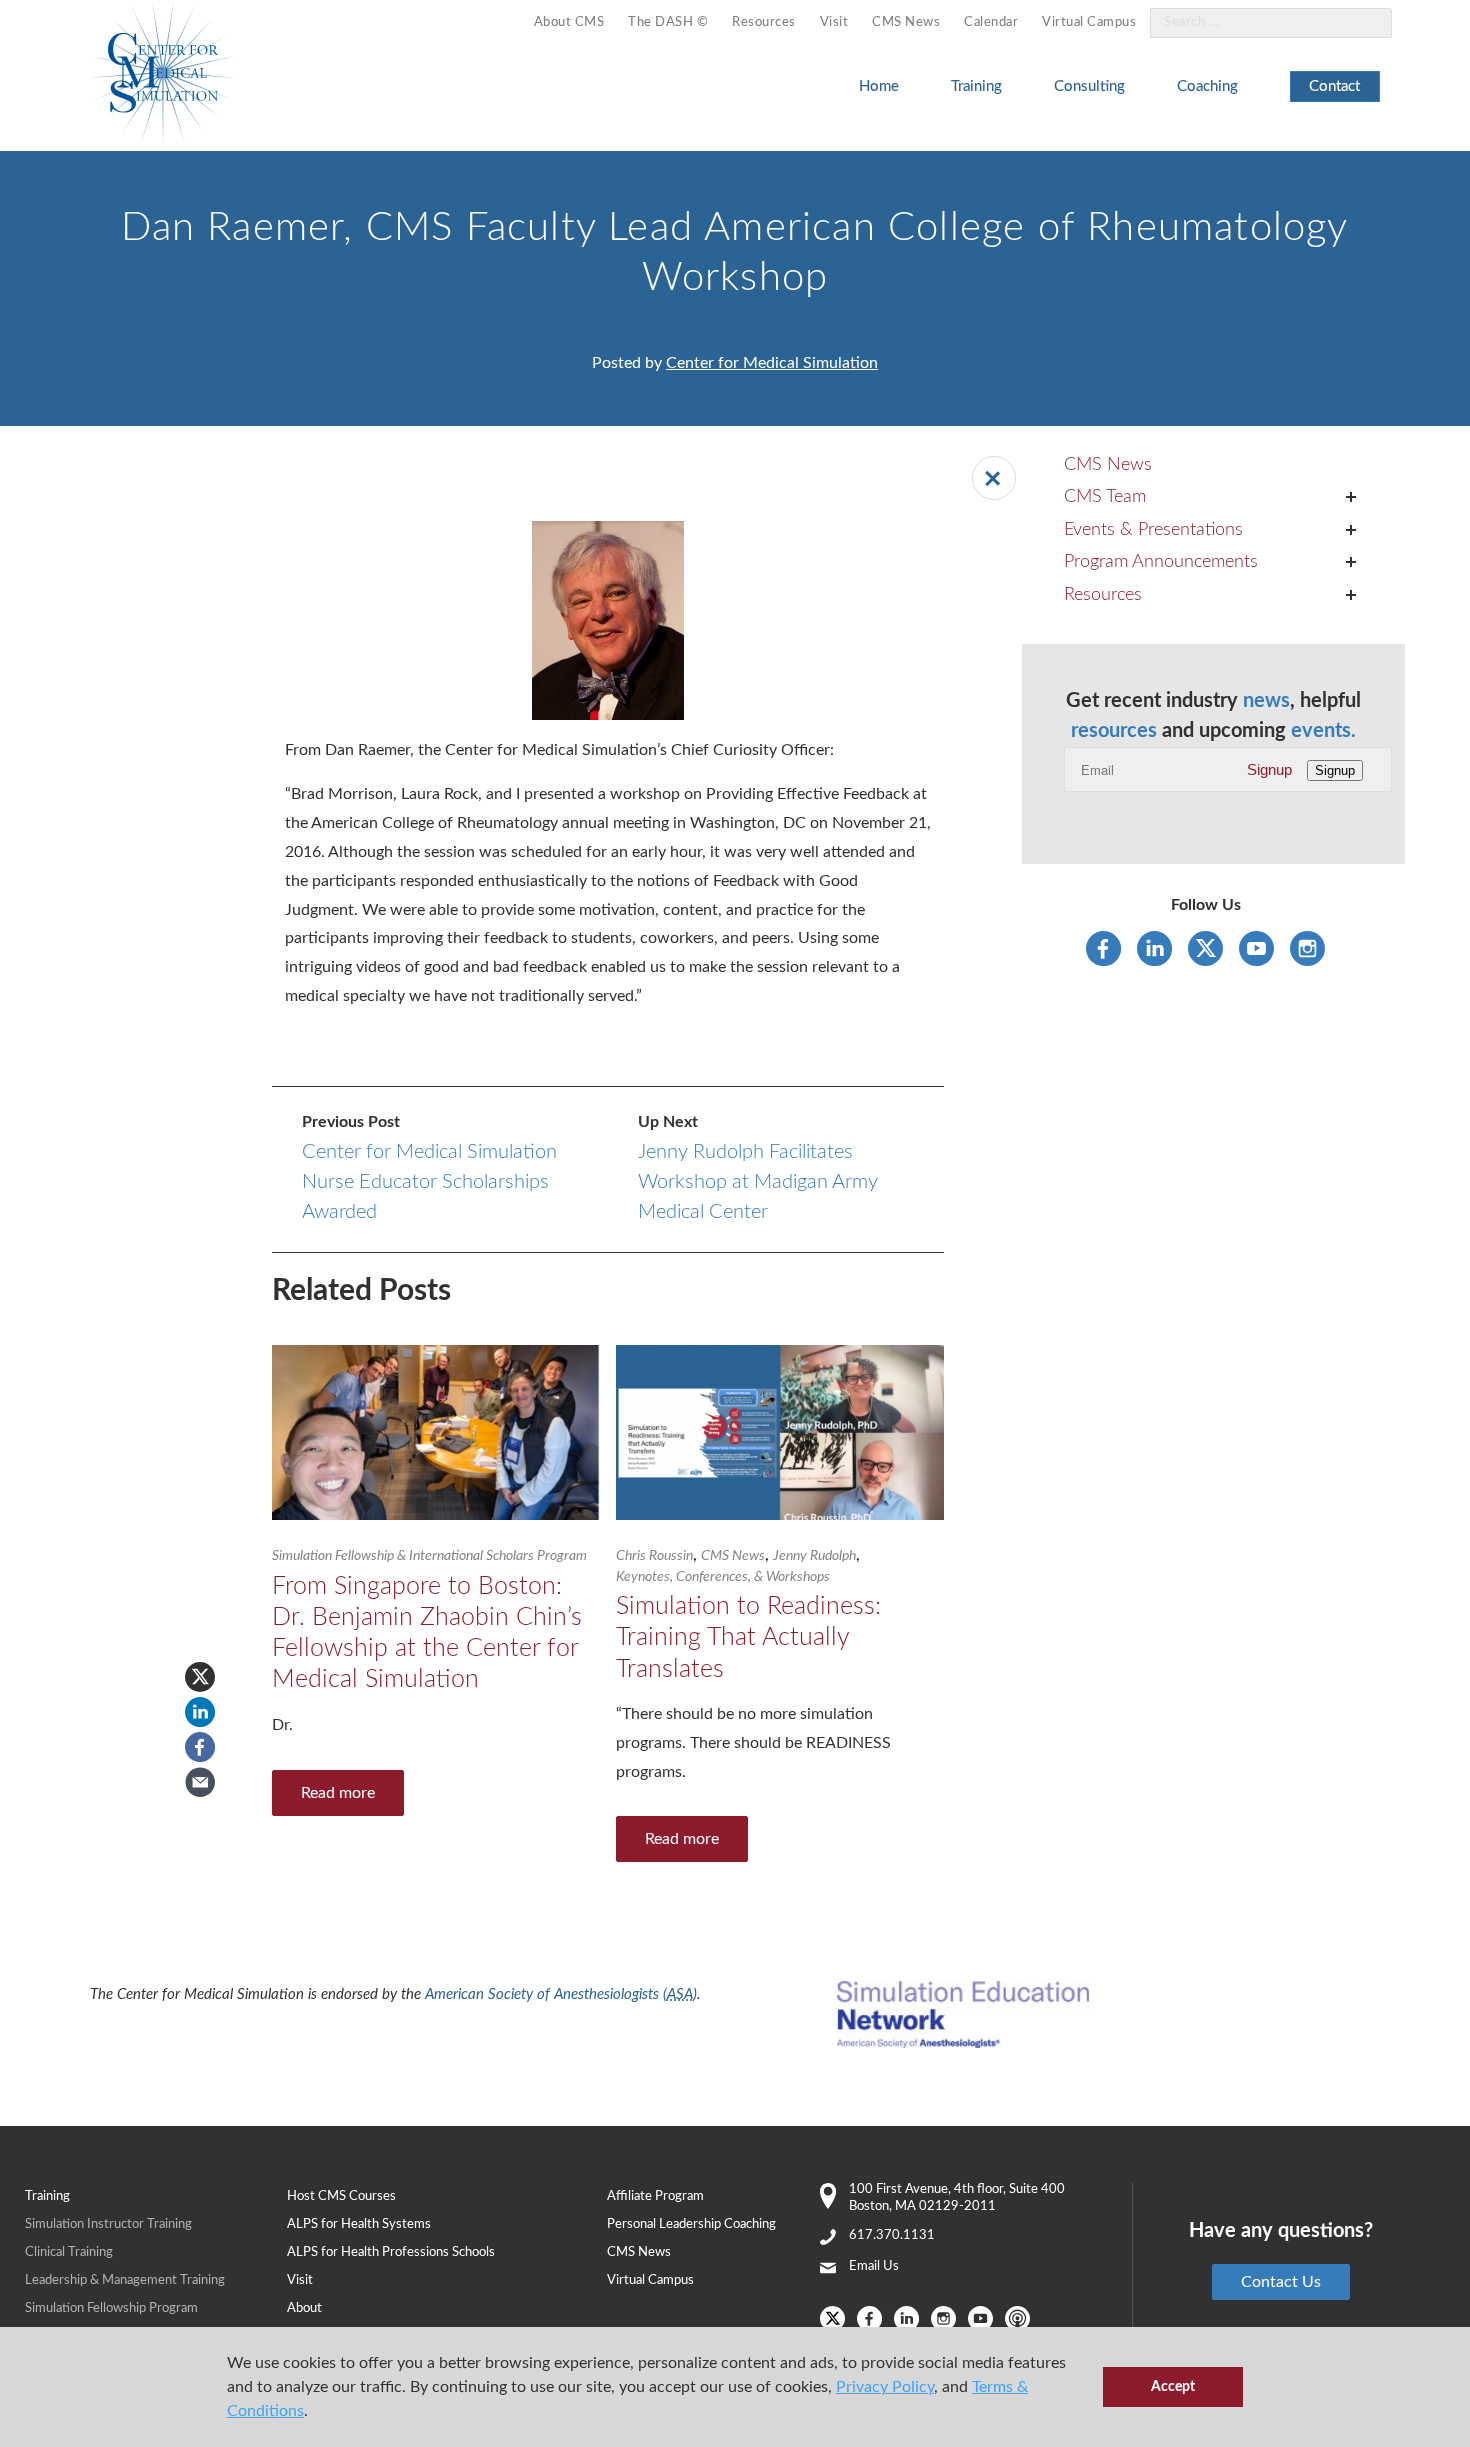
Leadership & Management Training (125, 2280)
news (1266, 701)
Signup (1269, 769)
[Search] (1365, 23)
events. (1323, 731)
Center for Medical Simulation (772, 363)
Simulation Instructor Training (108, 2224)
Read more (338, 1793)
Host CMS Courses (341, 2196)
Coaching (1207, 86)
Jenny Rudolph (814, 1556)
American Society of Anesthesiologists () (561, 1994)
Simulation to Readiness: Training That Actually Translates (748, 1638)
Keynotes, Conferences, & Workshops (723, 1577)
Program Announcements (1161, 562)
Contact (1334, 86)
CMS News (906, 22)
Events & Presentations (1153, 530)
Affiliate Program (655, 2196)
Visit (834, 22)
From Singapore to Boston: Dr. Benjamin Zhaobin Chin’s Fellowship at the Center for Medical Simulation (427, 1633)
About (304, 2308)
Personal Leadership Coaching (691, 2224)
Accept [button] (1173, 2386)
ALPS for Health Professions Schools (391, 2252)
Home (879, 86)
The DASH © (668, 22)
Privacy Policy (885, 2387)
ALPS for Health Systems (359, 2224)
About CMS (569, 22)
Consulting (1089, 86)
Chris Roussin (654, 1556)
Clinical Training (69, 2252)
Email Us (874, 2266)
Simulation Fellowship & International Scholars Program (429, 1556)
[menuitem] (569, 23)
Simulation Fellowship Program (111, 2308)
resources (1114, 731)
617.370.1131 (892, 2235)
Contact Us (1281, 2282)
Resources (764, 22)
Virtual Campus (1089, 22)
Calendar (991, 22)
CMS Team (1105, 497)
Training (976, 86)
